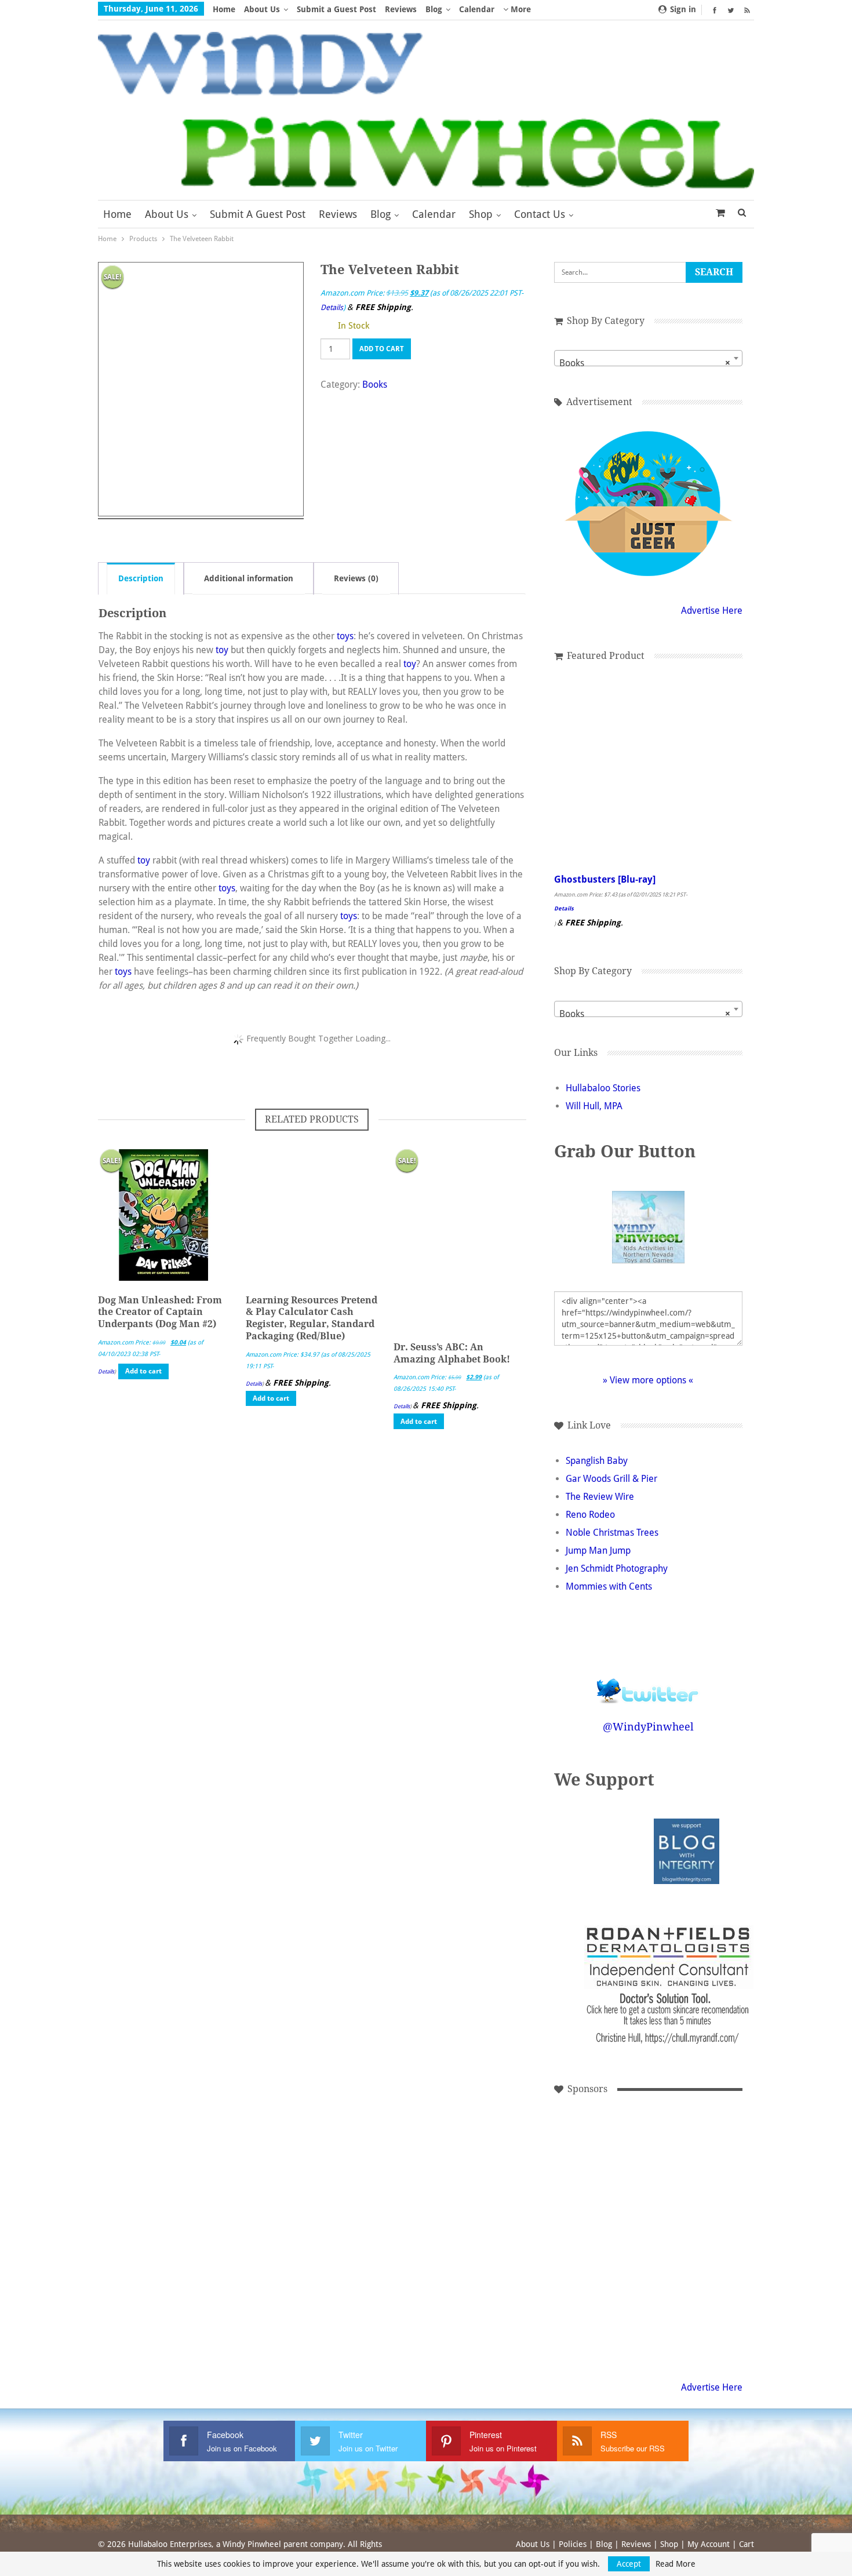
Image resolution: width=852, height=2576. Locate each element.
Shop (481, 214)
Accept (629, 2564)
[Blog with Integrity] (687, 1851)
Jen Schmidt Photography (617, 1568)
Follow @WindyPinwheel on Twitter (648, 1683)
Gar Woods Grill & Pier (611, 1479)
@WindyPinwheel (648, 1727)
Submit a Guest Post (336, 9)
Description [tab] (141, 578)
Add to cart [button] (143, 1371)
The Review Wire (600, 1497)
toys (345, 636)
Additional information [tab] (249, 578)
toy (222, 650)
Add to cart (382, 349)
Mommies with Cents (609, 1586)
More (520, 9)
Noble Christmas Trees (612, 1533)
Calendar (477, 9)
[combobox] (648, 358)
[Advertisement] (593, 2157)
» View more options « (648, 1380)
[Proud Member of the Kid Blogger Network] (617, 1851)
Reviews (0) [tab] (356, 578)
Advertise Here (712, 611)
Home (224, 9)
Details (332, 307)
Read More (676, 2564)
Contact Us (540, 214)
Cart (747, 2544)
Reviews (401, 9)
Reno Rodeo (590, 1515)
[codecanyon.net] (671, 2157)
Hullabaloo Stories (603, 1088)
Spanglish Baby (597, 1461)
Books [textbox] (645, 363)
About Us (262, 9)
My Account (709, 2544)
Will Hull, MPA (594, 1106)
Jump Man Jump (598, 1551)
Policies (573, 2544)
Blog (434, 9)
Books (375, 385)
